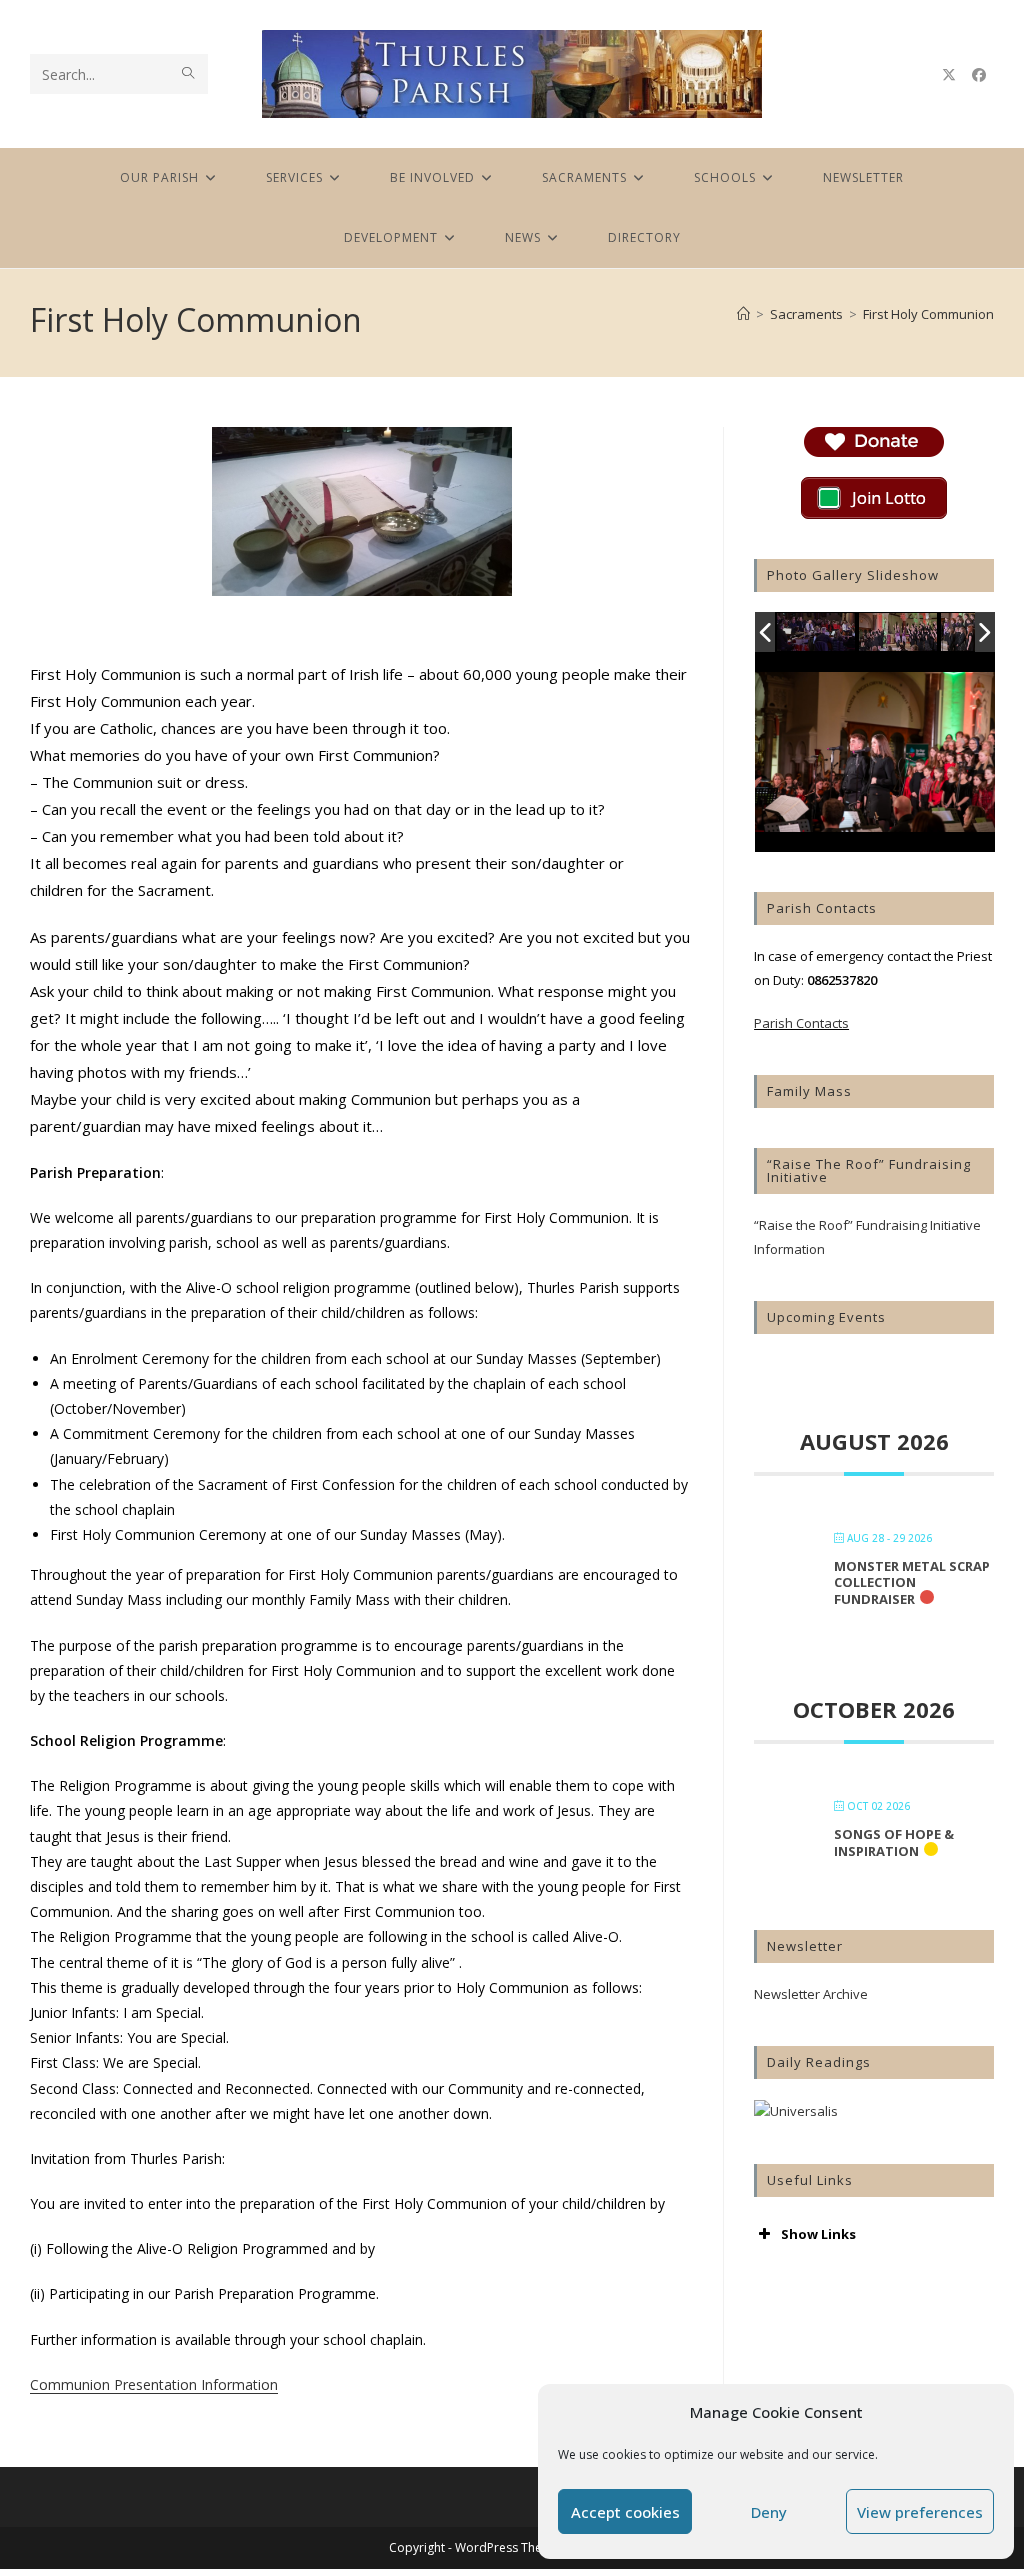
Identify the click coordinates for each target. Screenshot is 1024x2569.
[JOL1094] (899, 633)
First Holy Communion (928, 314)
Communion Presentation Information (154, 2384)
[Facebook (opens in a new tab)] (979, 75)
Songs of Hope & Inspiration (894, 1843)
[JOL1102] (817, 633)
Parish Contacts (801, 1023)
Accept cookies (625, 2512)
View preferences (920, 2512)
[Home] (743, 314)
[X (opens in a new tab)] (949, 75)
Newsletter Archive (811, 1994)
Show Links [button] (818, 2234)
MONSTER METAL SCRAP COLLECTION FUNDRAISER (912, 1582)
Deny (769, 2512)
